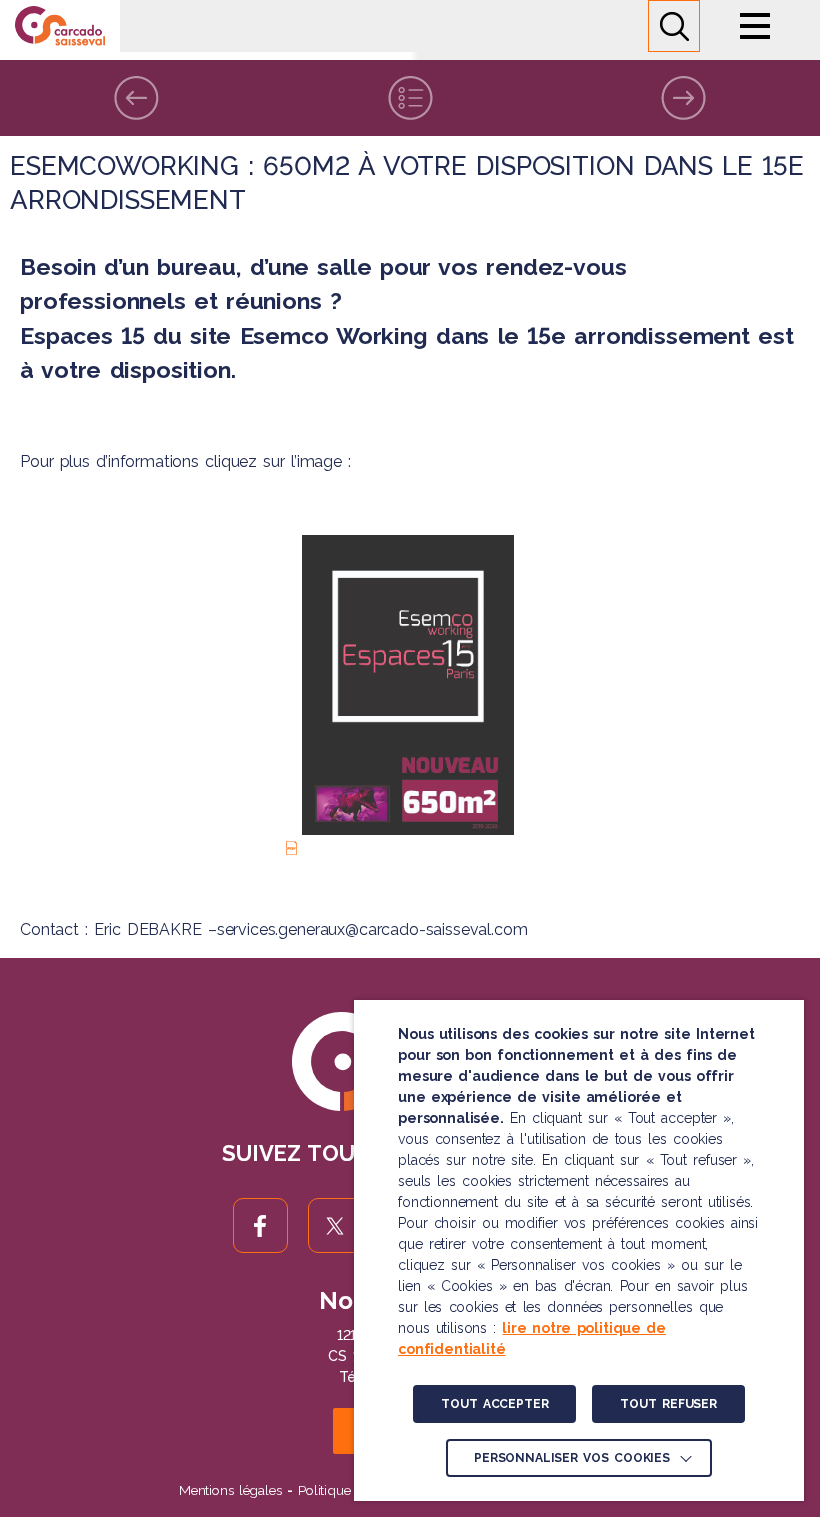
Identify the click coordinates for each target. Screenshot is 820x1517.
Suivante (683, 98)
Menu (755, 26)
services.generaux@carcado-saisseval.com (372, 929)
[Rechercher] (674, 26)
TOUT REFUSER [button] (668, 1404)
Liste (409, 98)
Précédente (136, 98)
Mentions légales (230, 1490)
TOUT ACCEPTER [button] (494, 1404)
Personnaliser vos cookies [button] (572, 1458)
